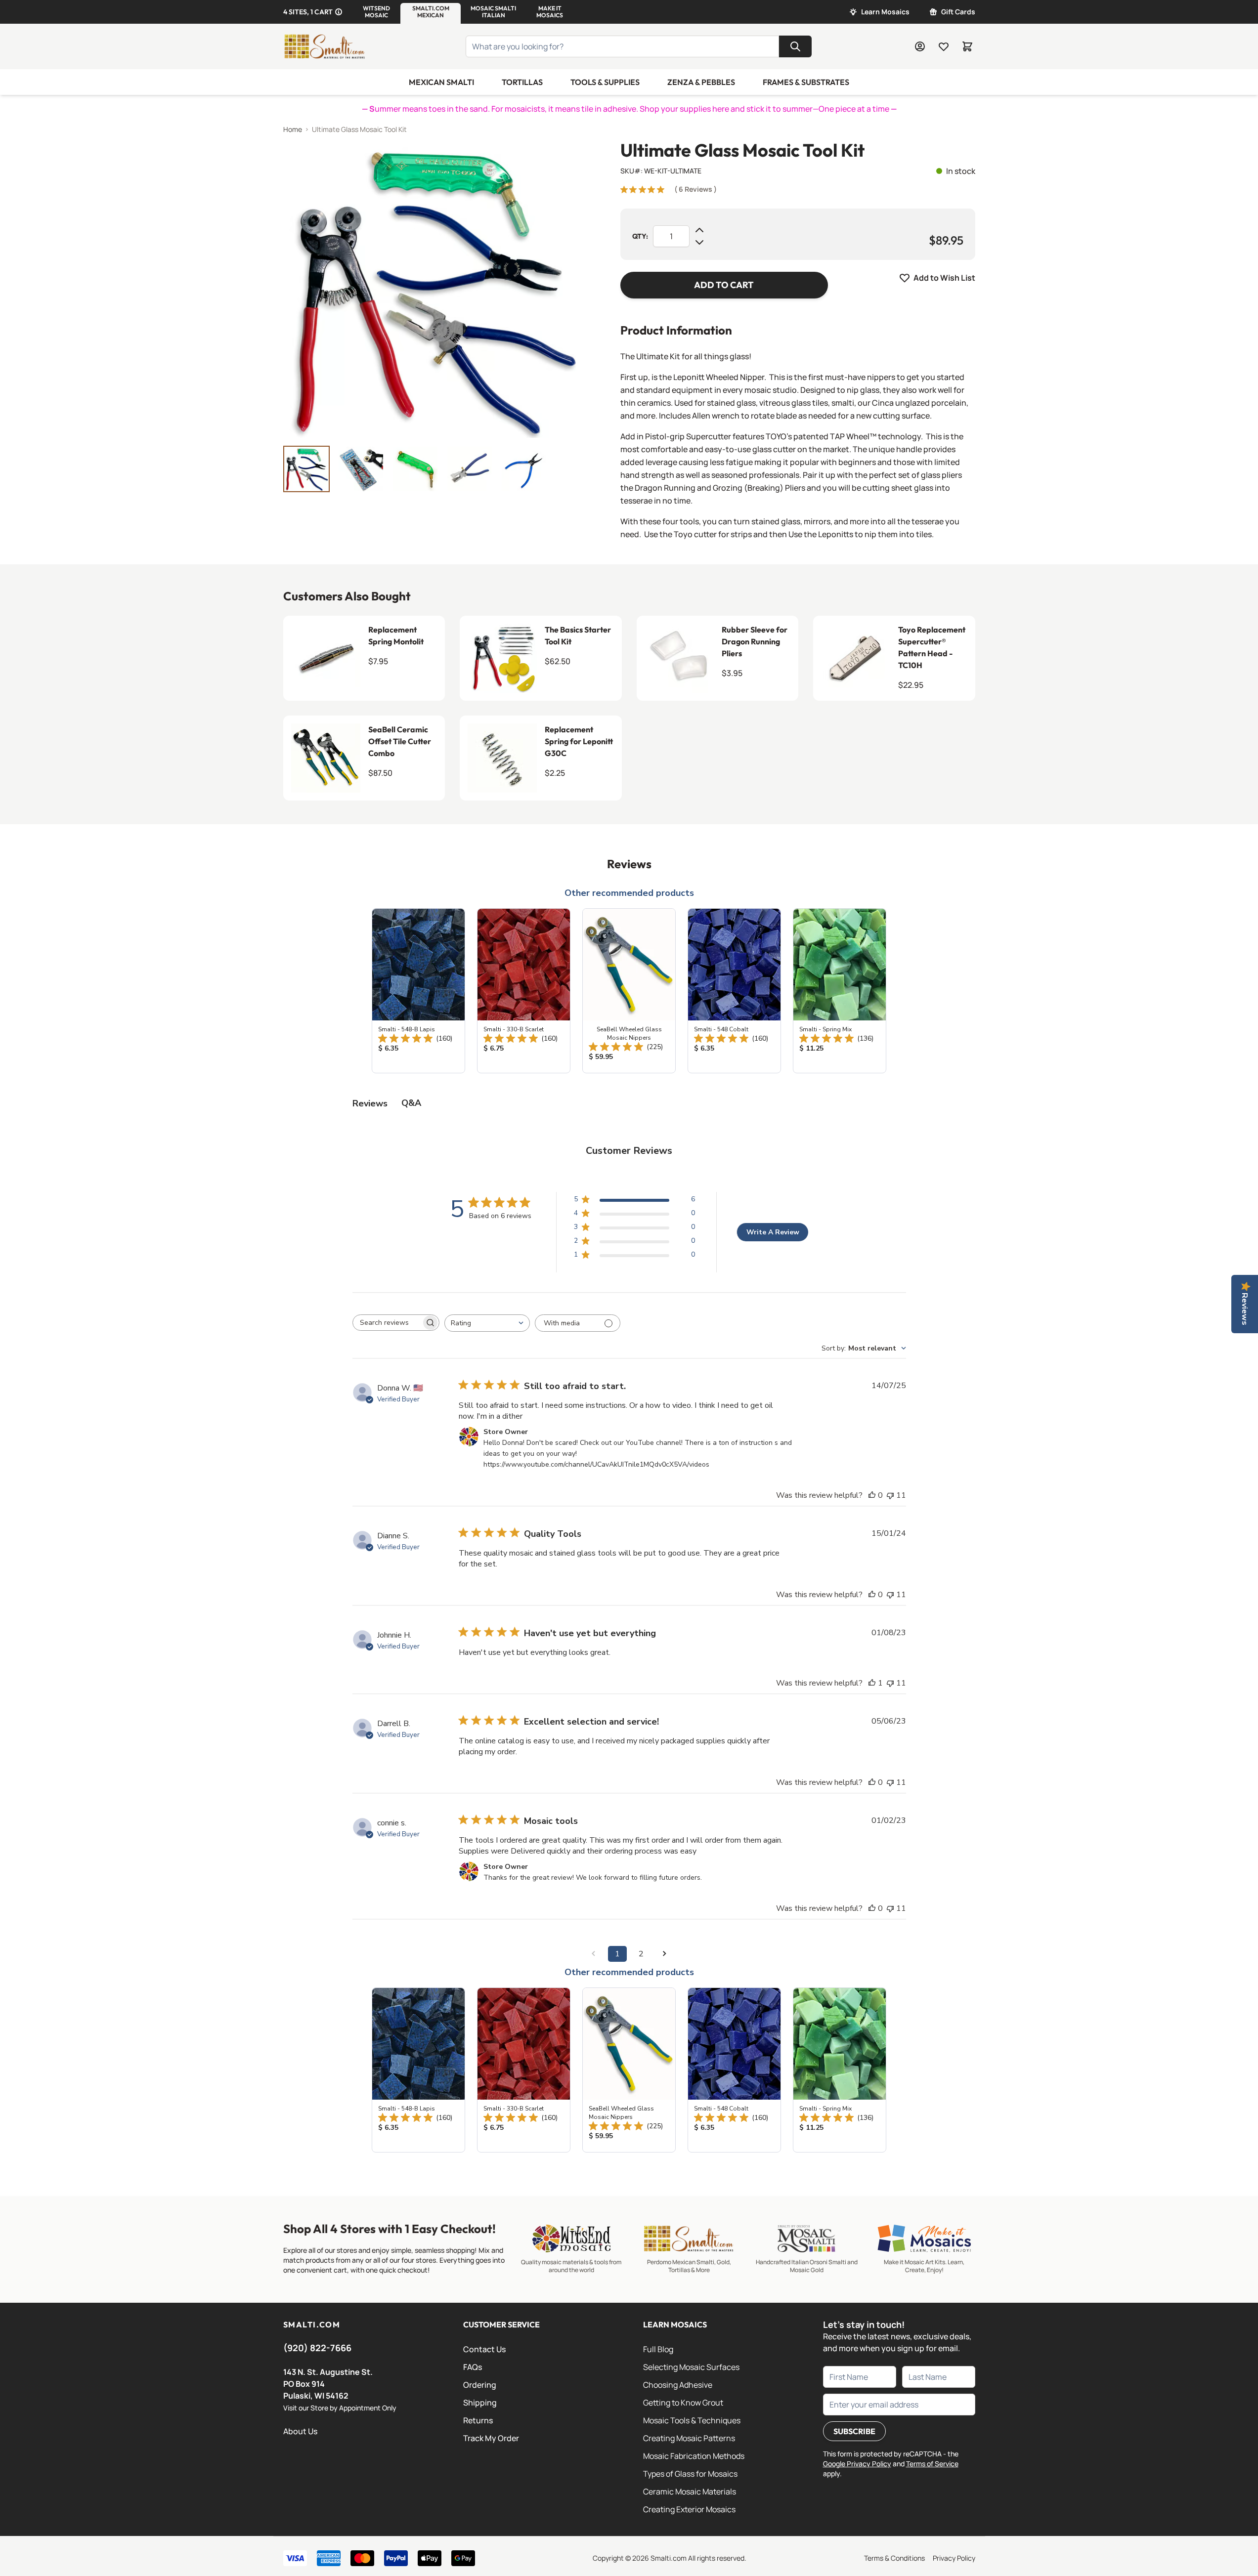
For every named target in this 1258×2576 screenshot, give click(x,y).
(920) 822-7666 (317, 2348)
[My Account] (920, 46)
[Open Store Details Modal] (339, 12)
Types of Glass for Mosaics (690, 2474)
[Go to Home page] (325, 46)
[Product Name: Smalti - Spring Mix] (840, 991)
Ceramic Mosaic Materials (690, 2492)
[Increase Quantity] (699, 230)
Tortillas (522, 82)
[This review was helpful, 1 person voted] (872, 1683)
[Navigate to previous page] (594, 1954)
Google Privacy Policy (857, 2464)
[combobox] (487, 1323)
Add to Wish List (944, 278)
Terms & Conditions (894, 2558)
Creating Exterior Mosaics (689, 2509)
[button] (376, 12)
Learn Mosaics (885, 12)
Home (293, 129)
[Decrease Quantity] (699, 242)
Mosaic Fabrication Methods (694, 2456)
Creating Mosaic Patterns (689, 2438)
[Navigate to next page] (665, 1954)
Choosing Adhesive (678, 2385)
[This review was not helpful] (890, 1495)
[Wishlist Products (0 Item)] (944, 46)
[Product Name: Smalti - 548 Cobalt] (734, 991)
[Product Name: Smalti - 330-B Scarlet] (524, 991)
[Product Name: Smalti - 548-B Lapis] (418, 991)
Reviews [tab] (370, 1103)
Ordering (480, 2385)
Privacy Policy (954, 2558)
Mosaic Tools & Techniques (692, 2420)
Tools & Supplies (605, 82)
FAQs (473, 2367)
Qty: (640, 236)
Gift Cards (958, 12)
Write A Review (773, 1232)
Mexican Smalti (441, 82)
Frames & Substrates (806, 82)
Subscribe (854, 2431)
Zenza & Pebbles (701, 82)
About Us (300, 2431)
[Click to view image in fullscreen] (432, 289)
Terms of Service (932, 2464)
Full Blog (658, 2349)
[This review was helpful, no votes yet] (872, 1495)
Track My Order (491, 2438)
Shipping (480, 2403)
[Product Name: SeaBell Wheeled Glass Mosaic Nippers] (629, 991)
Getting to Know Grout (683, 2403)
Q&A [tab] (411, 1103)
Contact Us (484, 2349)
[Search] (795, 46)
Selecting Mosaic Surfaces (691, 2367)
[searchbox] (387, 1323)
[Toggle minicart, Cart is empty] (967, 46)
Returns (478, 2420)
